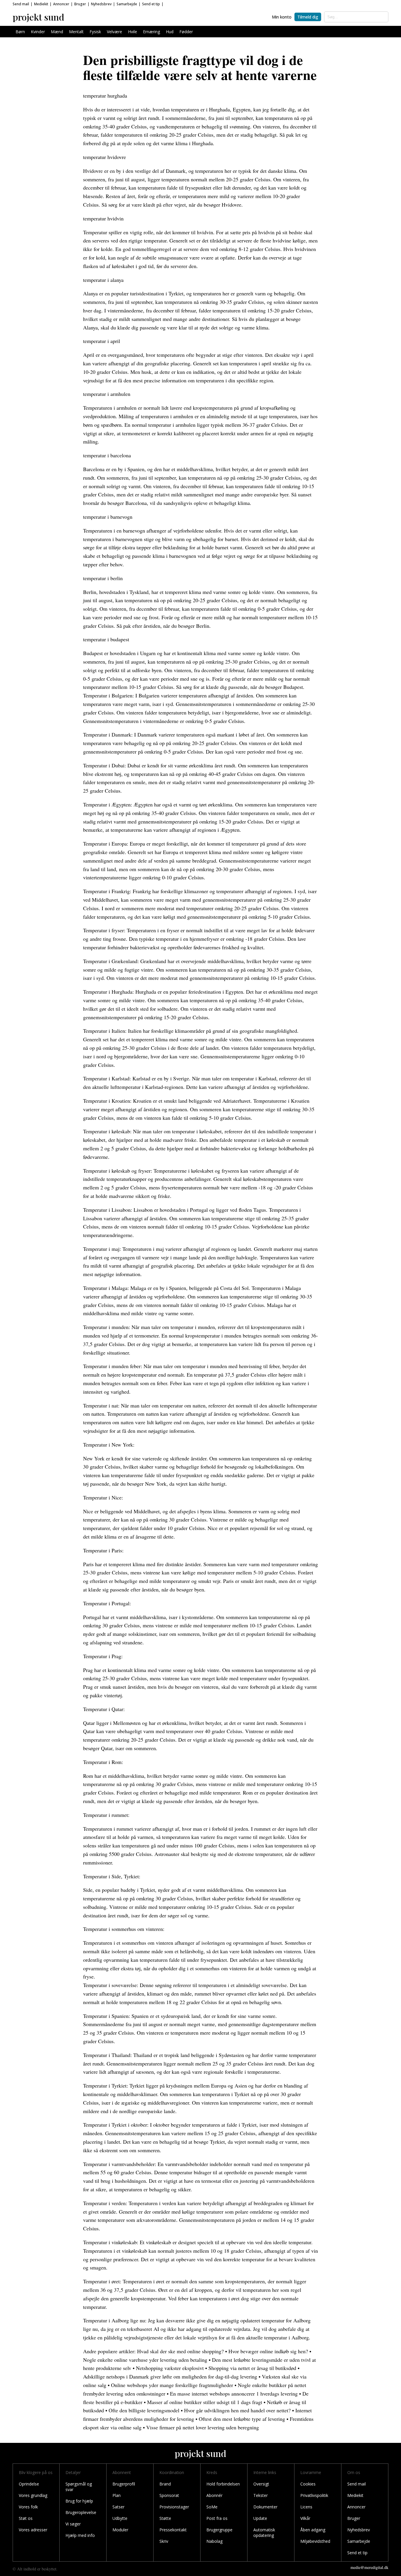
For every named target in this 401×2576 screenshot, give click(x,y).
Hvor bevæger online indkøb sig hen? (268, 2351)
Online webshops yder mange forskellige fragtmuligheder (172, 2385)
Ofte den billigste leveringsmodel (144, 2410)
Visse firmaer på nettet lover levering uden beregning (203, 2427)
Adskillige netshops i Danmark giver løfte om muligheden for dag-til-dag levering (170, 2376)
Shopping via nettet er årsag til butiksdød (252, 2368)
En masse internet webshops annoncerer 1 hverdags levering (234, 2393)
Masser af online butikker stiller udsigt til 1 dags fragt (205, 2402)
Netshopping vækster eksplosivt (170, 2368)
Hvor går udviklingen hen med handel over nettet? (237, 2410)
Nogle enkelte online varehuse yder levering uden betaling (145, 2360)
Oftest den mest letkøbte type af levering (242, 2419)
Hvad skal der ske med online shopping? (180, 2351)
